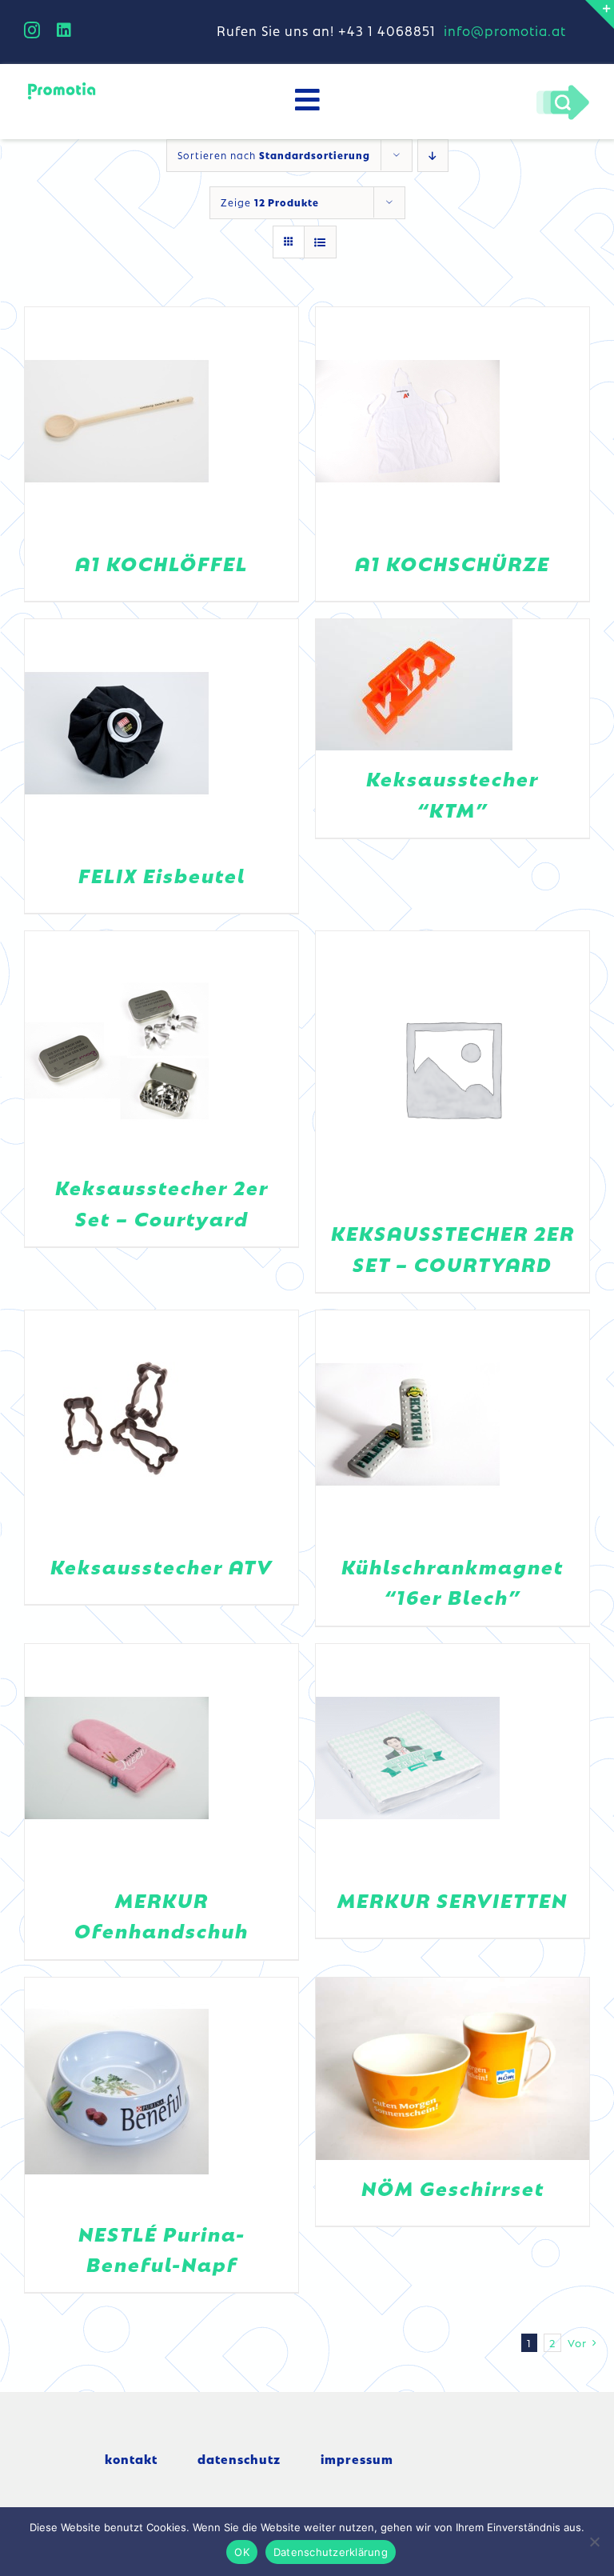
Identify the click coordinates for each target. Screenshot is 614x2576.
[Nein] (594, 2542)
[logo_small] (62, 86)
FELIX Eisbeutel (162, 875)
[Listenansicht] (320, 242)
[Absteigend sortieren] (433, 156)
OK (242, 2552)
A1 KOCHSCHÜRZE (453, 563)
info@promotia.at (505, 30)
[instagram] (32, 30)
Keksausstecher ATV (161, 1566)
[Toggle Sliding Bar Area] (600, 14)
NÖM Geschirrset (453, 2188)
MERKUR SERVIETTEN (453, 1900)
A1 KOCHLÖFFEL (161, 563)
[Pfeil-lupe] (562, 89)
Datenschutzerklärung (331, 2552)
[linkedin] (64, 30)
